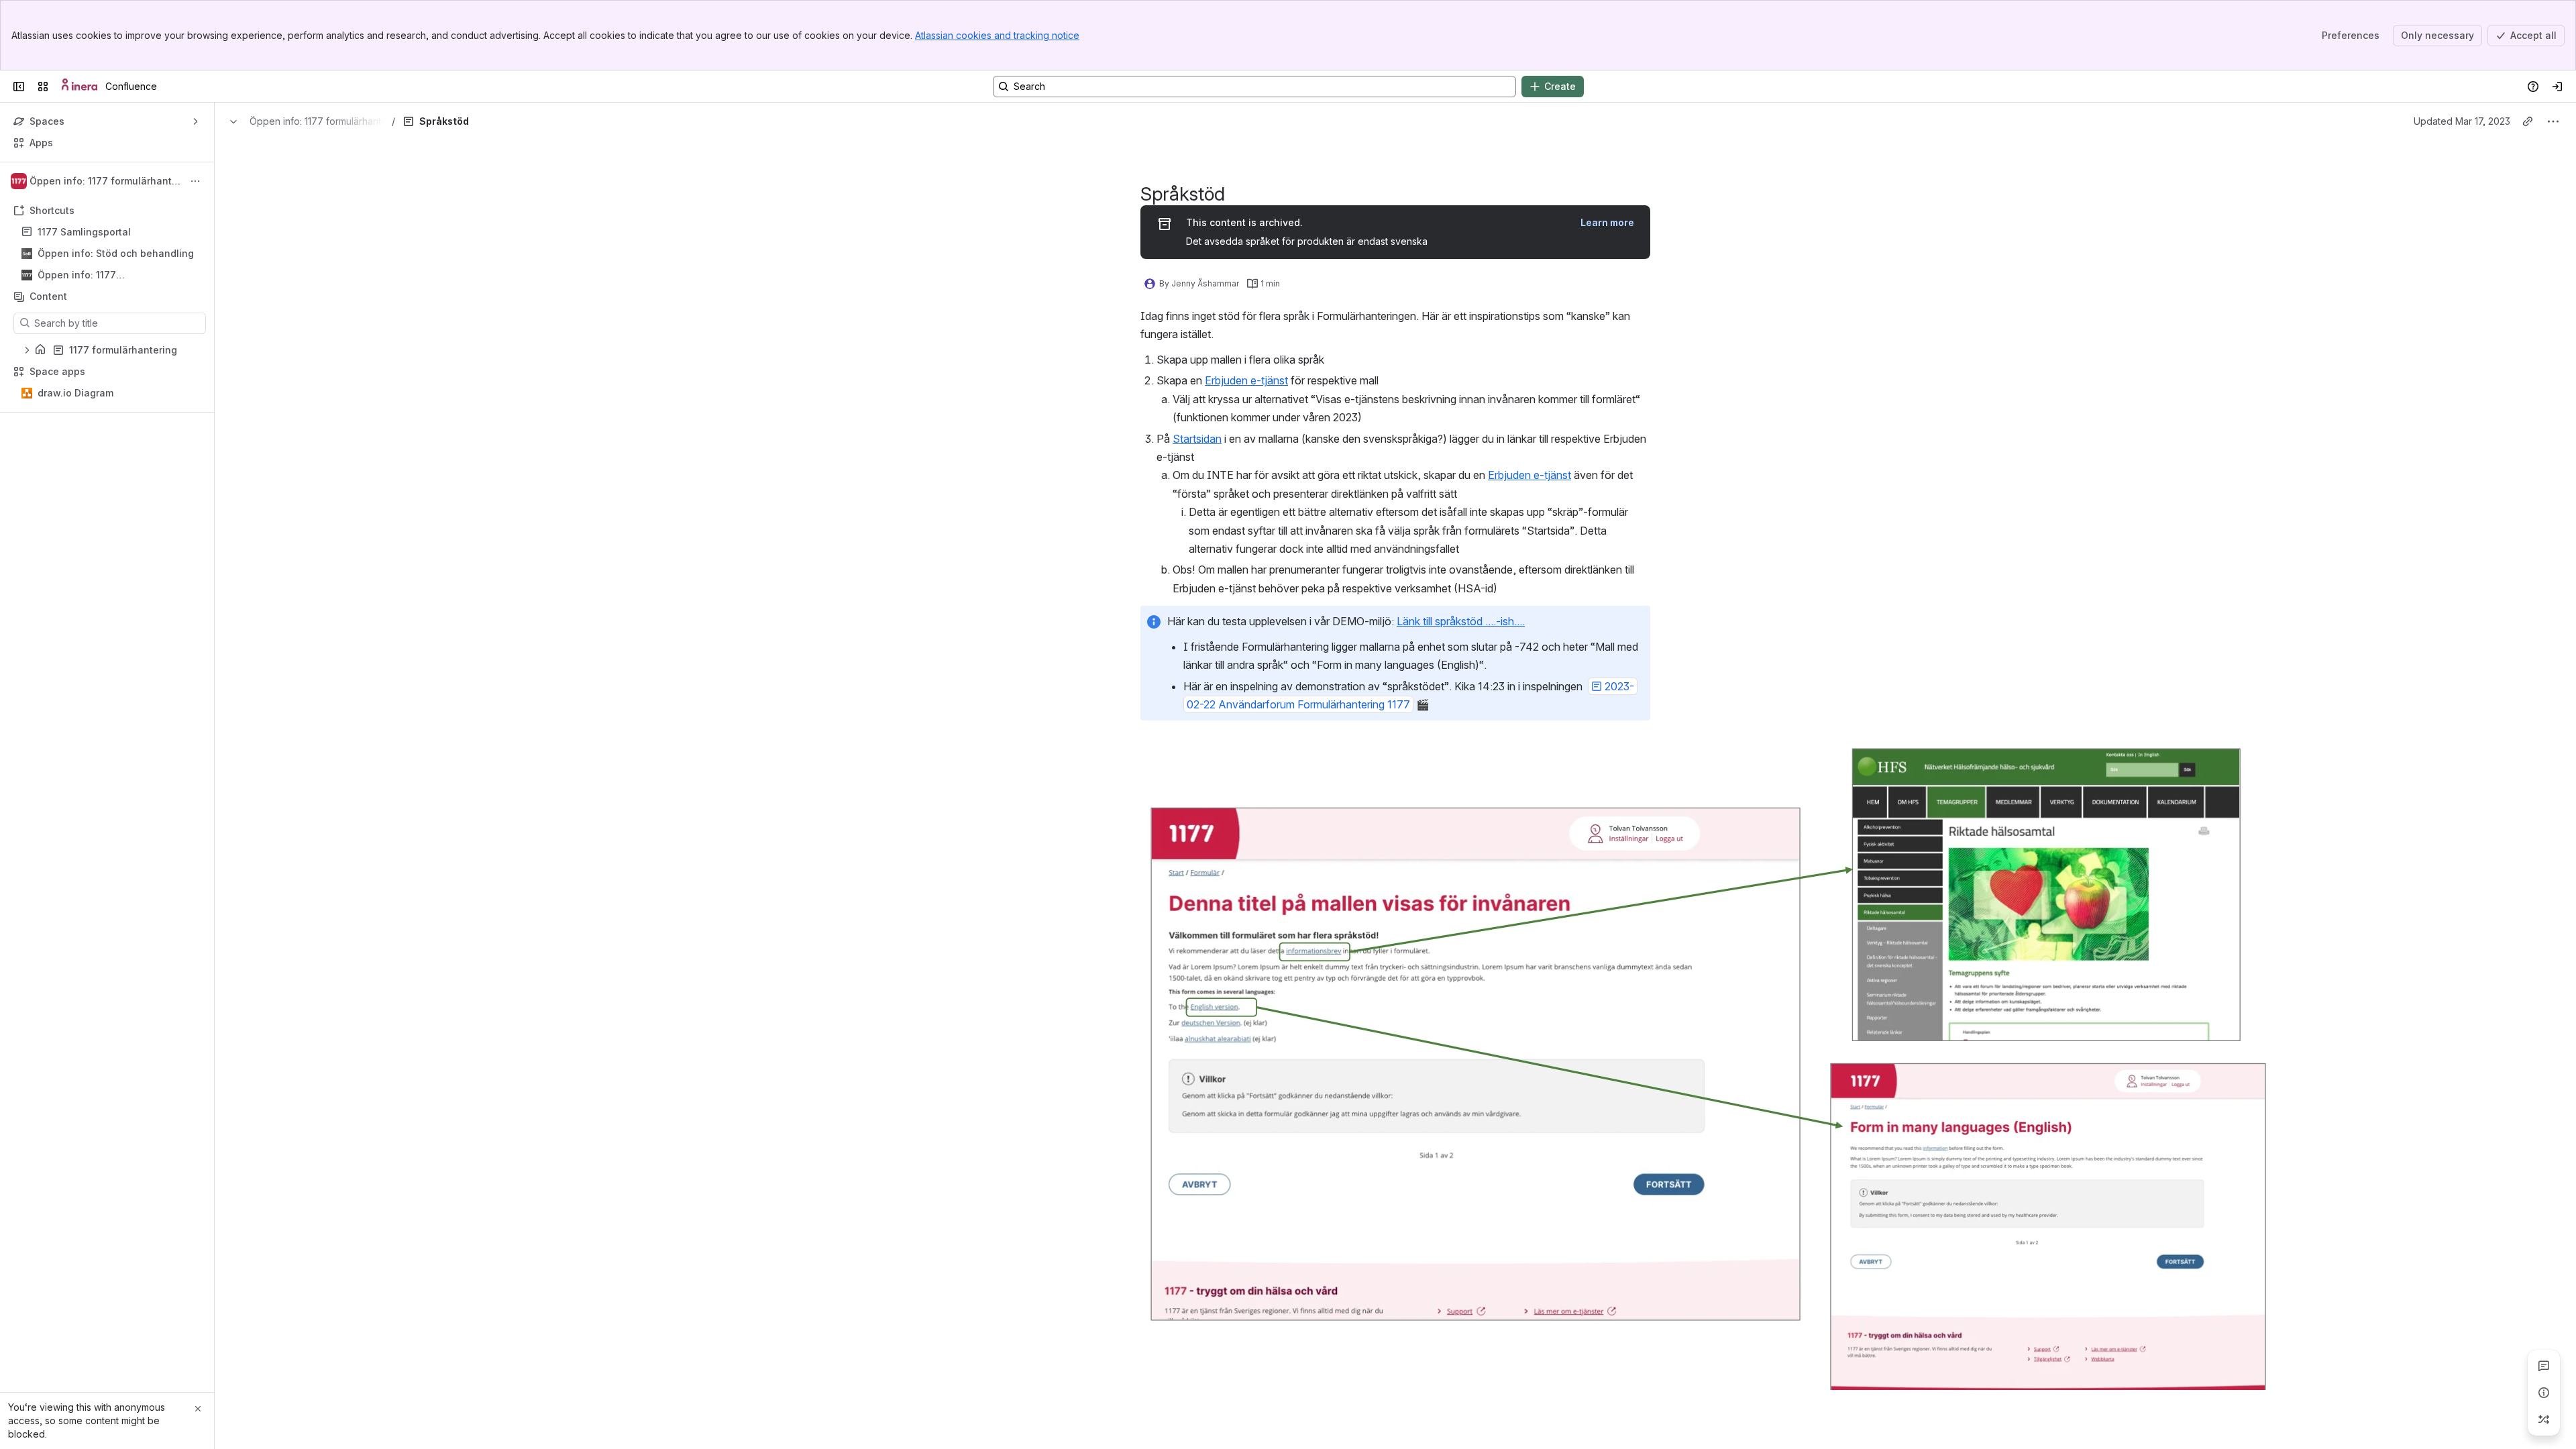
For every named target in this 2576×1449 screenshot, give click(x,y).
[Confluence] (79, 87)
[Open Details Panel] (2544, 1393)
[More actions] (195, 181)
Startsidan (1197, 439)
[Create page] (2544, 1419)
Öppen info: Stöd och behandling (116, 253)
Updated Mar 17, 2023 (2462, 121)
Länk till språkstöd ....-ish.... (1461, 621)
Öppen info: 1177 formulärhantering (80, 275)
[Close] (198, 1409)
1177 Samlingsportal (84, 232)
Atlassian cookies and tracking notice (997, 35)
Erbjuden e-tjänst (1246, 380)
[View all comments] (2544, 1366)
